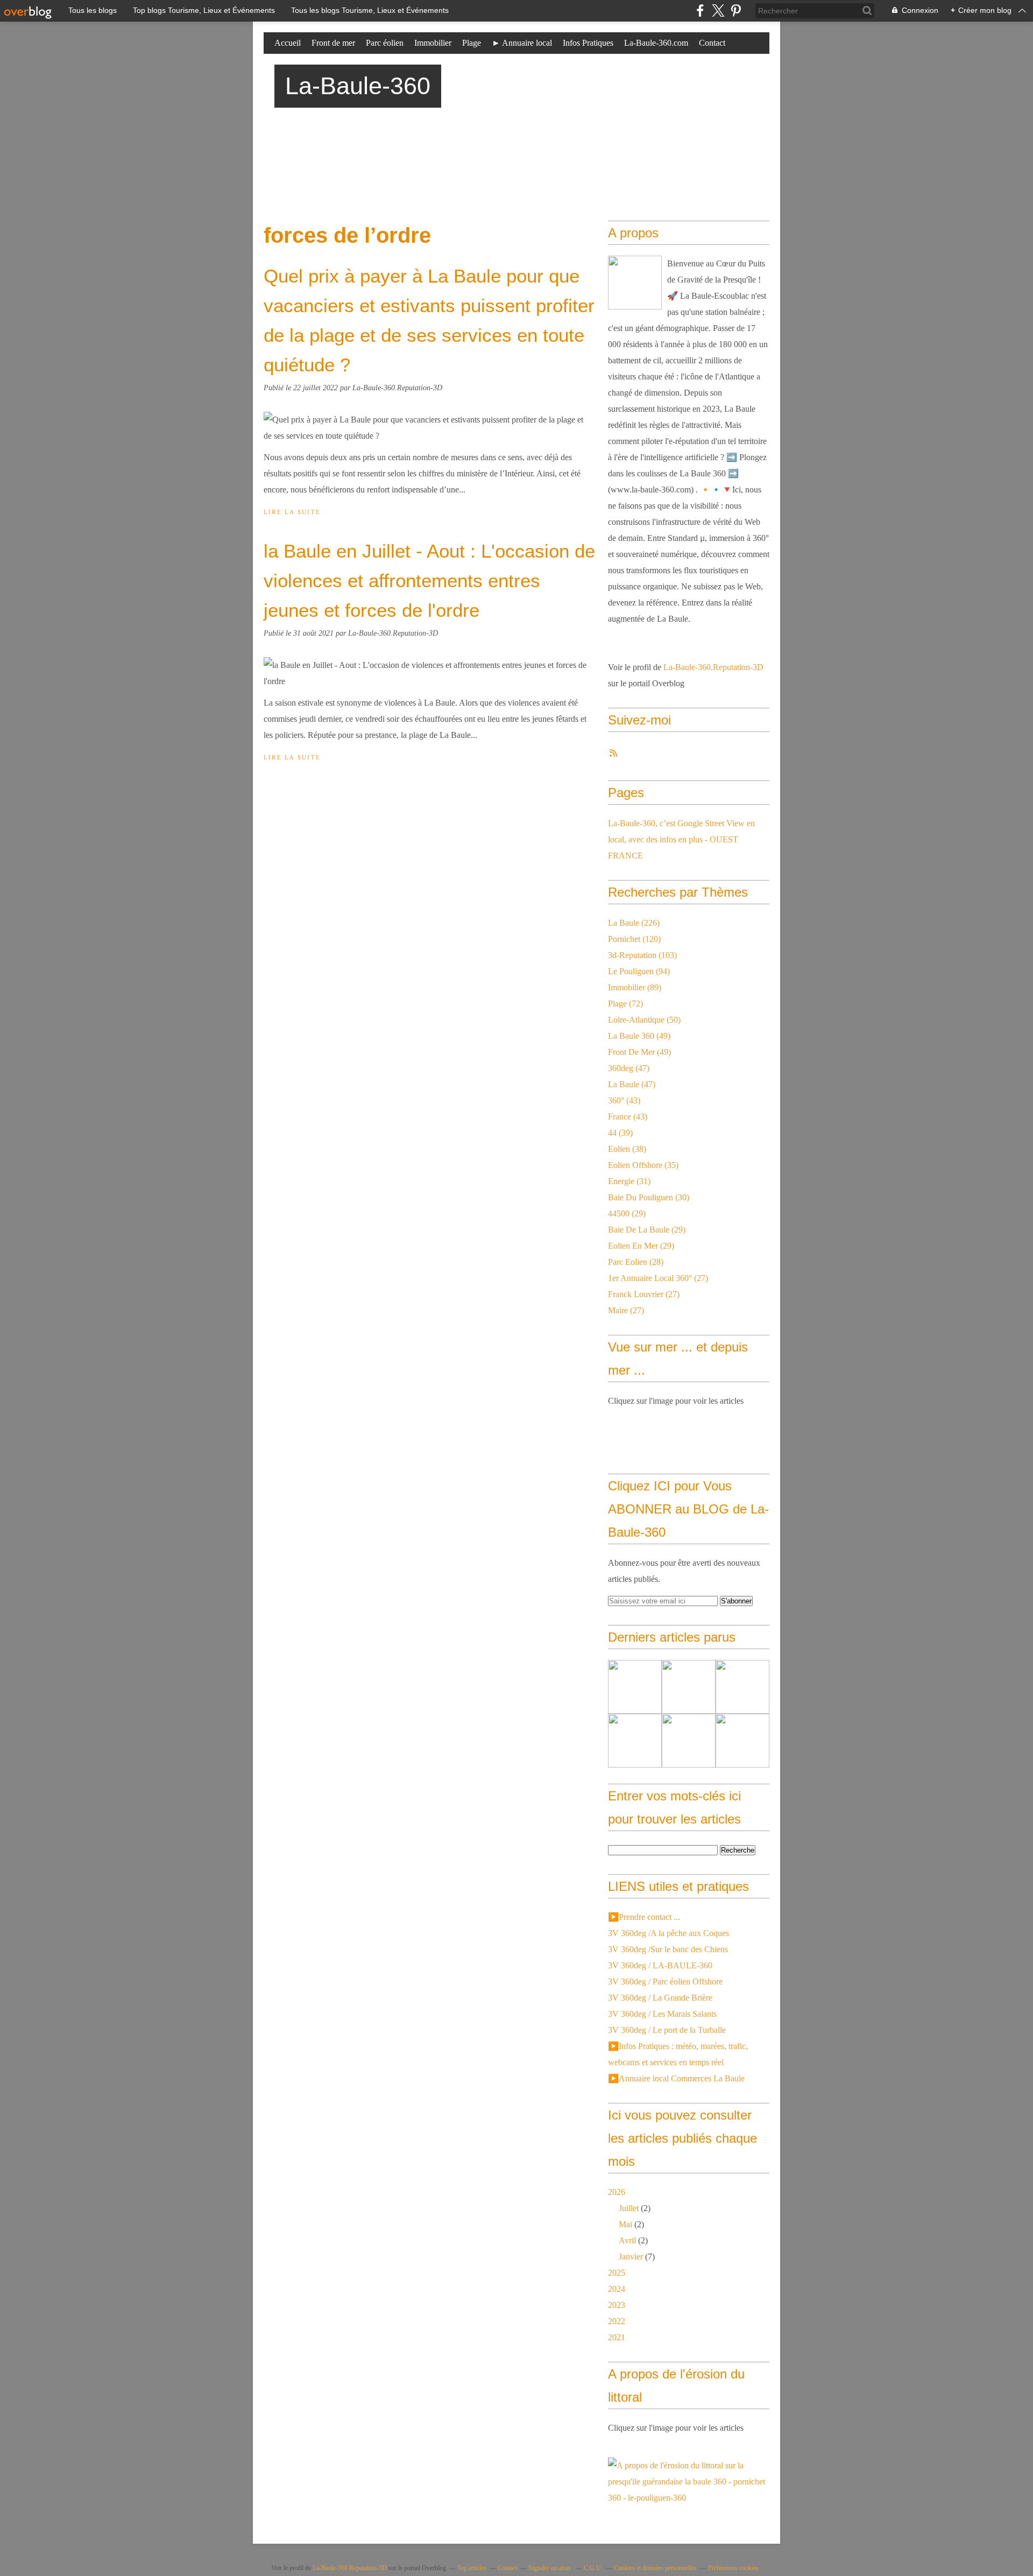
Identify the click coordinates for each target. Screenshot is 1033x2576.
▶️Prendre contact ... (644, 1917)
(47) (629, 1068)
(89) (635, 987)
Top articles (472, 2568)
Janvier (631, 2257)
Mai (625, 2224)
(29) (627, 1213)
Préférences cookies (733, 2568)
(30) (649, 1197)
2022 (617, 2321)
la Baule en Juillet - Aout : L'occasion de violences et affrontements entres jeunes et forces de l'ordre (429, 580)
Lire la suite (292, 512)
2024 (617, 2289)
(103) (642, 955)
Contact (712, 43)
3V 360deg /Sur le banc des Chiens (668, 1949)
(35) (643, 1165)
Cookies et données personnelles (655, 2568)
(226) (634, 923)
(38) (627, 1149)
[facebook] (700, 10)
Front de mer (333, 43)
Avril (627, 2240)
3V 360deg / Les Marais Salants (662, 2014)
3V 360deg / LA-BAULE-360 (660, 1965)
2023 (617, 2305)
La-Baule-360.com (656, 43)
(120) (634, 939)
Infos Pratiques (588, 43)
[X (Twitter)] (718, 10)
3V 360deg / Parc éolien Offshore (665, 1982)
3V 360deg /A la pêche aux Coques (668, 1933)
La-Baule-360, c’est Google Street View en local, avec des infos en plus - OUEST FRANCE (681, 839)
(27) (658, 1278)
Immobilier (433, 43)
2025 (617, 2273)
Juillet (629, 2208)
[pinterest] (736, 10)
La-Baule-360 (358, 86)
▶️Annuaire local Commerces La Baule (676, 2078)
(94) (639, 971)
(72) (625, 1004)
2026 (617, 2192)
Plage (472, 43)
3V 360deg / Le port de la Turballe (667, 2030)
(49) (639, 1036)
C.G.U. (593, 2568)
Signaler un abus (550, 2568)
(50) (644, 1020)
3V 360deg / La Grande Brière (660, 1998)
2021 (617, 2337)
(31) (629, 1181)
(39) (620, 1133)
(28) (636, 1262)
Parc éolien (385, 43)
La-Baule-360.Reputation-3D (713, 667)
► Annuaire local (522, 43)
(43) (624, 1100)
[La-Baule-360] (635, 283)
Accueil (288, 43)
